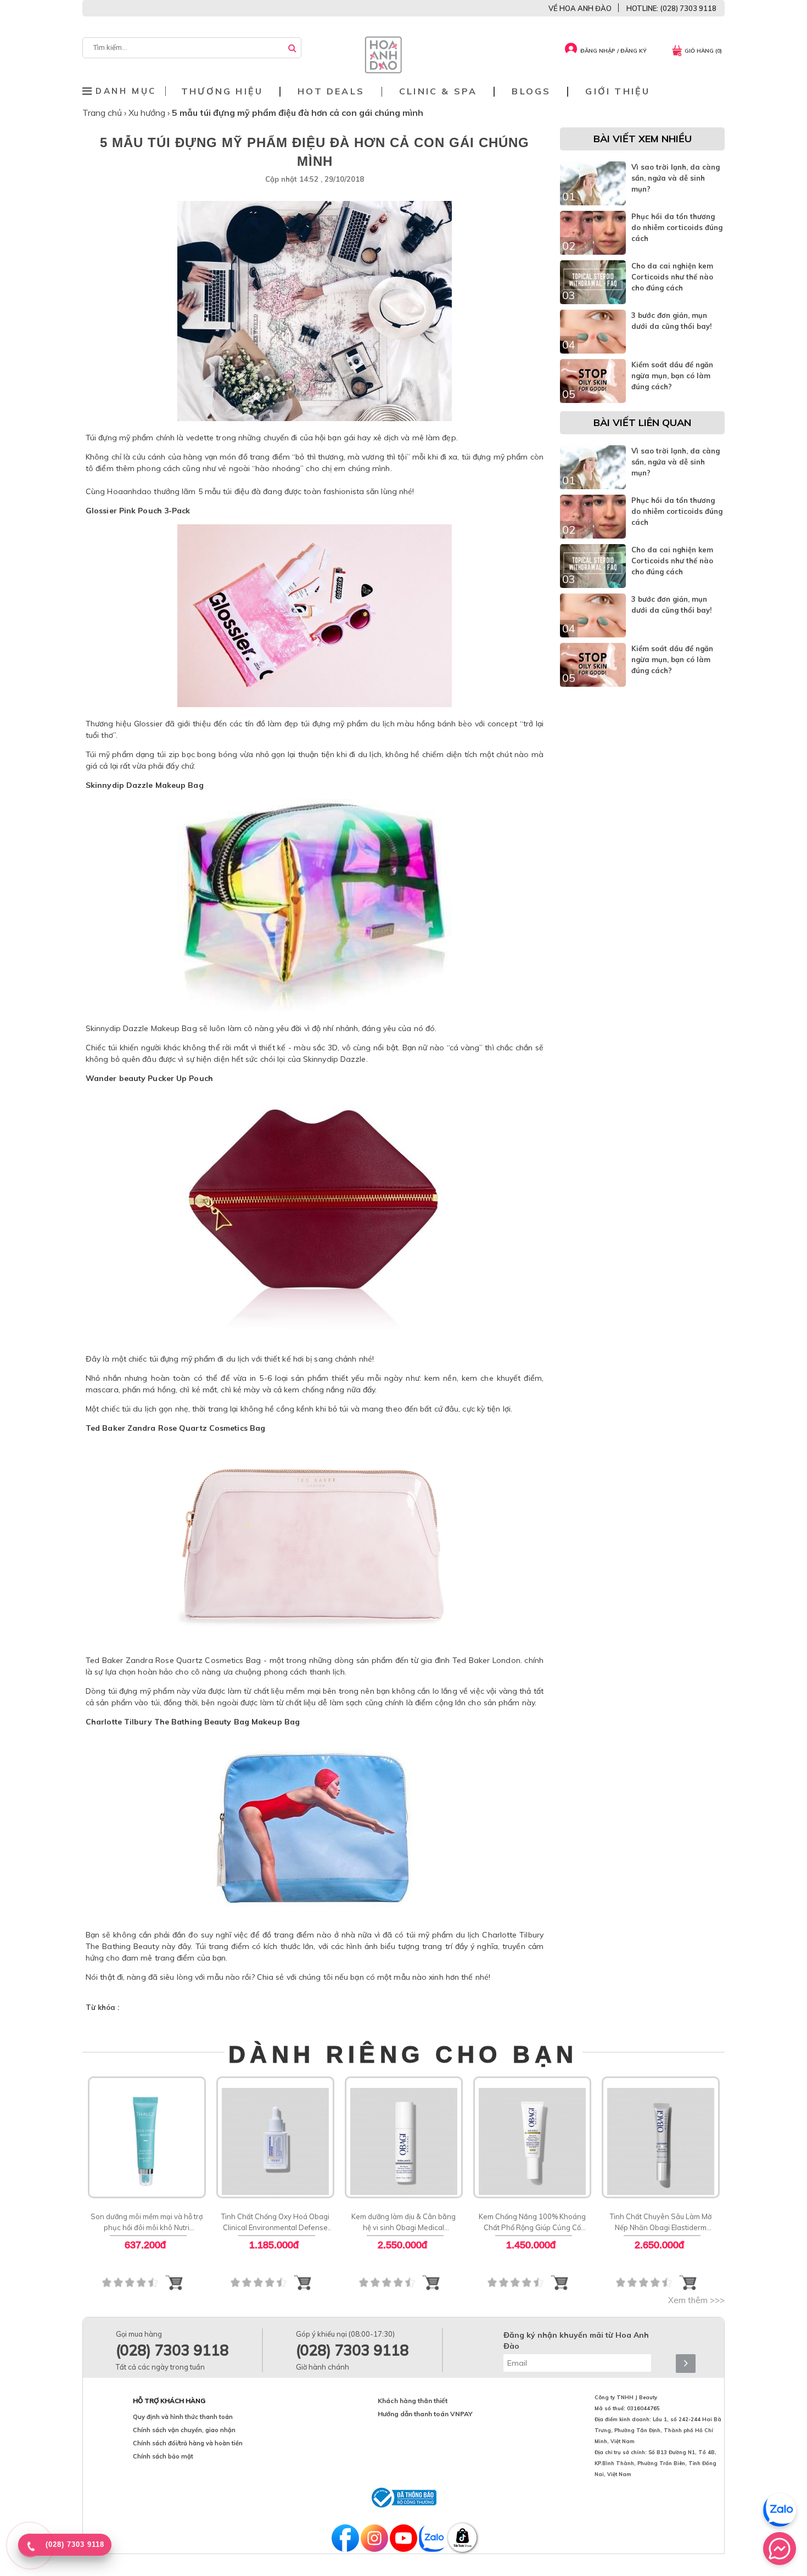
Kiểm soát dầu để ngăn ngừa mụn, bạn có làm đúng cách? (672, 376)
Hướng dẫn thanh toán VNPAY (425, 2414)
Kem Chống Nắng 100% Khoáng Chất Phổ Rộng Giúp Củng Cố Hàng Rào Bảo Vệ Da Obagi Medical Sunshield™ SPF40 (532, 2222)
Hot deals (331, 91)
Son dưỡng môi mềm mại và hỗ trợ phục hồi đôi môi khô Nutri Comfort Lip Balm (147, 2222)
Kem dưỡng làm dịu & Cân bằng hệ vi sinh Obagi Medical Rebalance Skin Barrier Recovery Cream (404, 2222)
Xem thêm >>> (696, 2300)
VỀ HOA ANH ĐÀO (580, 8)
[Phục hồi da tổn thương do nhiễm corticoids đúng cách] (593, 252)
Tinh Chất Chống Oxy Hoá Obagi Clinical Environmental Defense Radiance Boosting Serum (275, 2222)
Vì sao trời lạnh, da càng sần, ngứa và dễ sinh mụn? (676, 178)
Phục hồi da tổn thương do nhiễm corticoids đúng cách (677, 227)
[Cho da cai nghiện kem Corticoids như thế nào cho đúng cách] (593, 301)
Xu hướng (148, 113)
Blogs (531, 91)
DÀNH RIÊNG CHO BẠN (403, 2054)
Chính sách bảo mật (163, 2456)
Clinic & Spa (438, 91)
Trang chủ (103, 113)
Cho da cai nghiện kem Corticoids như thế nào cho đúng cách (672, 277)
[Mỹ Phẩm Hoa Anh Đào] (383, 71)
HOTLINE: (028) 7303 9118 (671, 8)
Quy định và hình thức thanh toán (183, 2417)
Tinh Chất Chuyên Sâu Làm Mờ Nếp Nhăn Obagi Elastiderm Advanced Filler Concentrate (661, 2222)
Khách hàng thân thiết (413, 2401)
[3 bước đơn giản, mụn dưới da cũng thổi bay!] (593, 351)
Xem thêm (147, 2136)
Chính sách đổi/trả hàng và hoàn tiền (188, 2443)
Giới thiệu (618, 91)
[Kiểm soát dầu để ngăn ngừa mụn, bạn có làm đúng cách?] (593, 400)
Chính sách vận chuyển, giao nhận (184, 2430)
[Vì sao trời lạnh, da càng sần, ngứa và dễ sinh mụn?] (593, 203)
